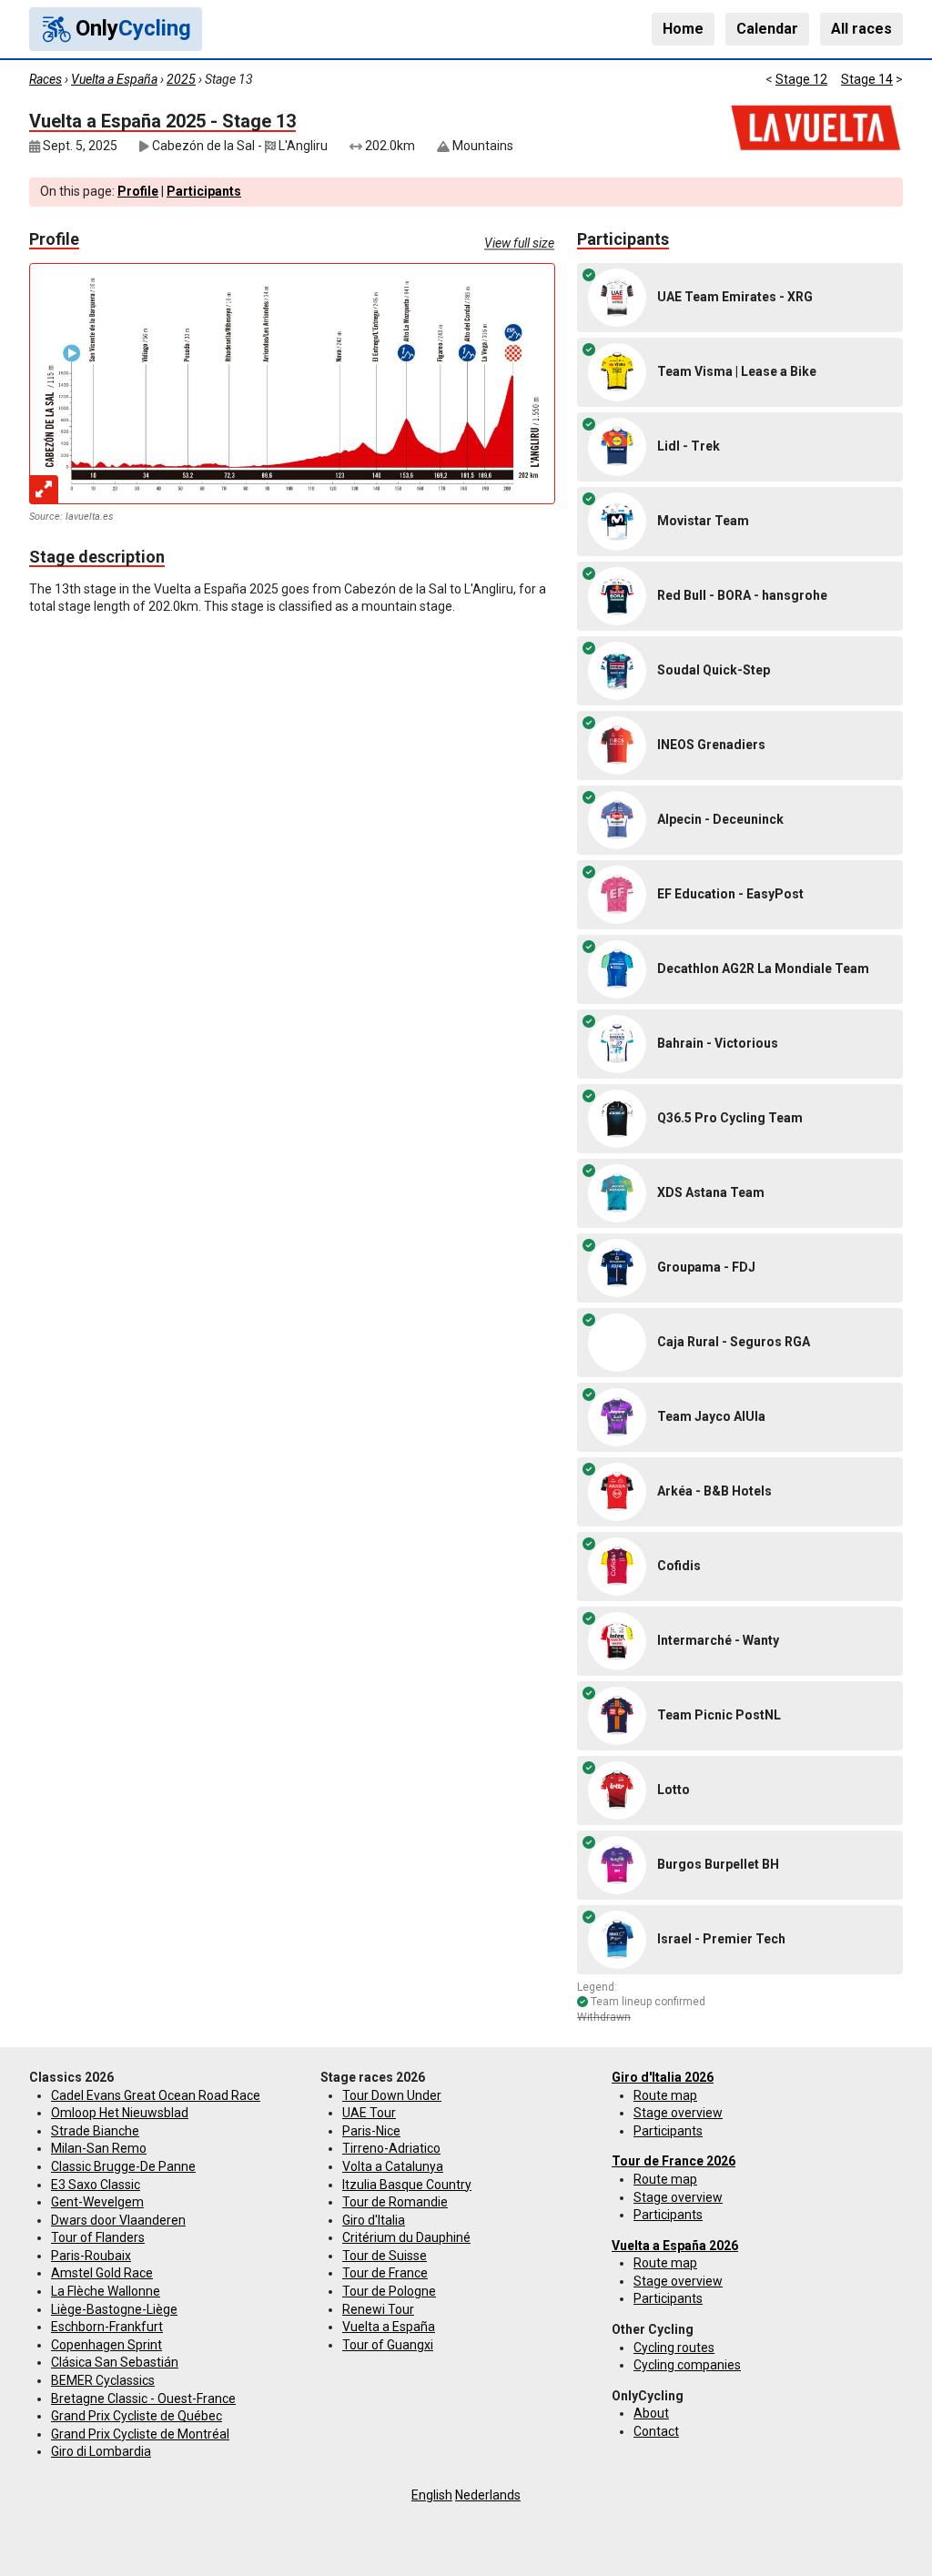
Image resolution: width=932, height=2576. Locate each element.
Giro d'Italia (374, 2220)
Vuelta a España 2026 (675, 2246)
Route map (665, 2095)
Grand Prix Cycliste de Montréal (140, 2434)
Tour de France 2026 (674, 2161)
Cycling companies (687, 2365)
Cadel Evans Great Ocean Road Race (156, 2095)
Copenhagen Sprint (106, 2345)
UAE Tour (369, 2113)
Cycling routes (674, 2348)
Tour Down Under (392, 2095)
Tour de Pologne (389, 2291)
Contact (656, 2431)
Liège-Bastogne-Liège (114, 2309)
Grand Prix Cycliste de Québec (137, 2416)
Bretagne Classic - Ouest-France (143, 2399)
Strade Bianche (95, 2131)
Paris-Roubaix (91, 2256)
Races (46, 79)
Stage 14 (867, 79)
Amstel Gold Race (102, 2273)
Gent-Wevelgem (97, 2202)
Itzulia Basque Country (407, 2185)
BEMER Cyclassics (103, 2380)
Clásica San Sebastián (115, 2362)
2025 (181, 79)
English (432, 2495)
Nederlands (488, 2495)
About (651, 2413)
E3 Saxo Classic (96, 2185)
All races (861, 29)
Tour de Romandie (395, 2202)
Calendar (767, 29)
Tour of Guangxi (388, 2345)
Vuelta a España (114, 79)
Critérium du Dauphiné (406, 2237)
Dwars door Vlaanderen (118, 2220)
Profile (138, 191)
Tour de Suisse (385, 2256)
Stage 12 (801, 79)
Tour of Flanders (98, 2237)
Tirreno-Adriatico (391, 2148)
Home (683, 29)
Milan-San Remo (99, 2148)
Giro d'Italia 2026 (663, 2077)
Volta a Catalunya (393, 2166)
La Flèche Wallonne (106, 2291)
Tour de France (385, 2273)
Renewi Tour (378, 2309)
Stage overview (678, 2113)
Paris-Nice (371, 2131)
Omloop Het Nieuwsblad (120, 2113)
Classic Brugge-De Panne (123, 2166)
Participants (204, 191)
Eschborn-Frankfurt (107, 2327)
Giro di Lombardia (101, 2451)
